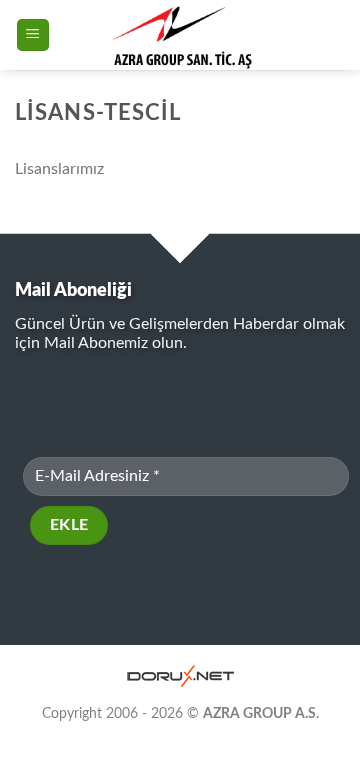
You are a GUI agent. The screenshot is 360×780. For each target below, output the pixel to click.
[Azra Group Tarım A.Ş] (183, 35)
